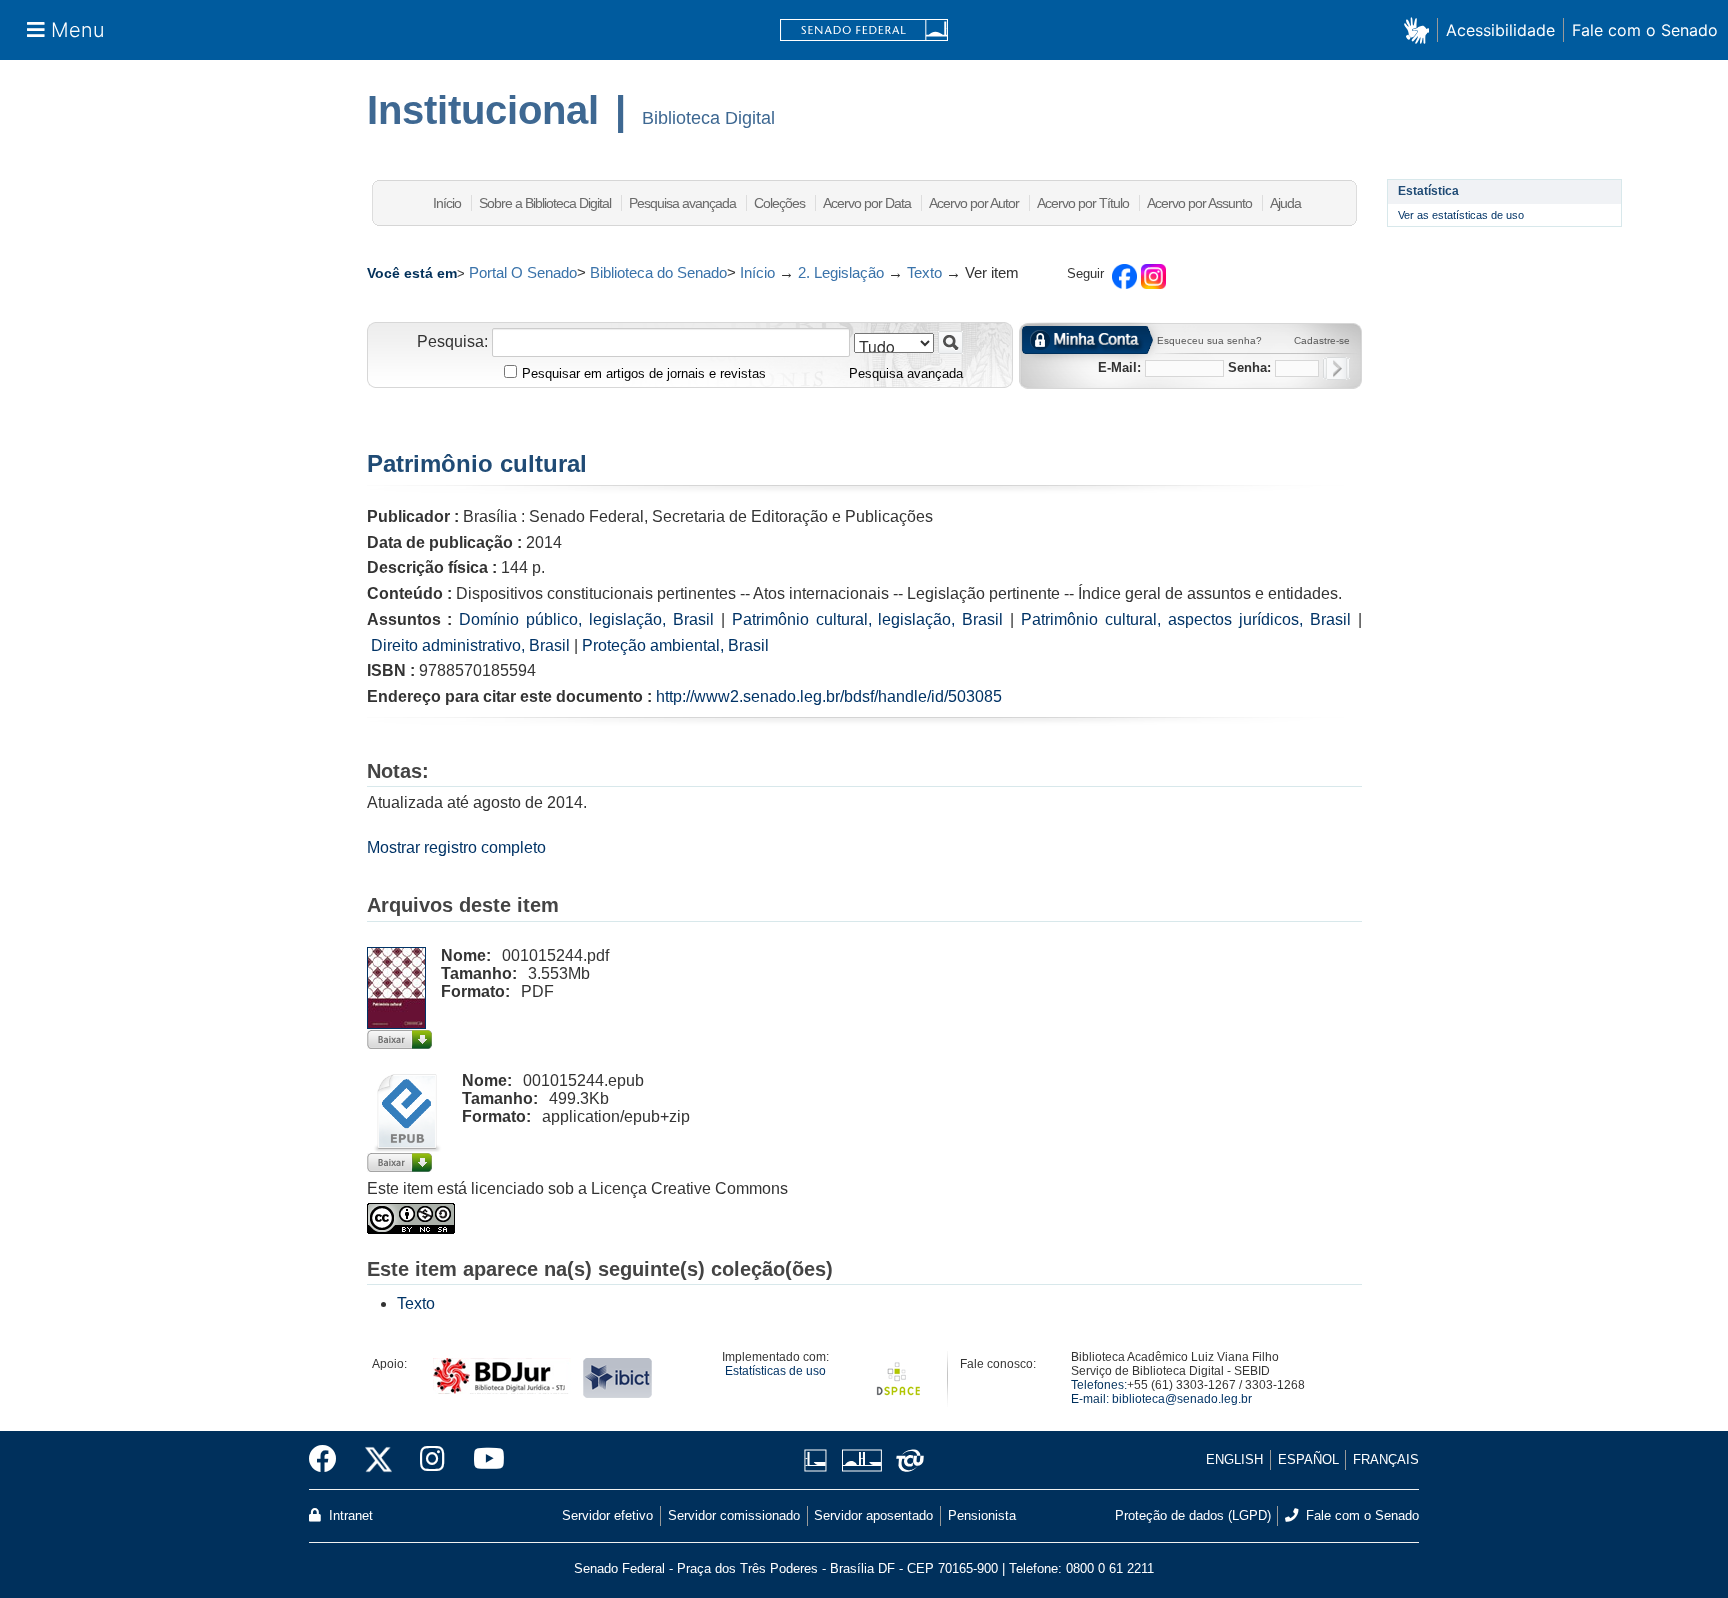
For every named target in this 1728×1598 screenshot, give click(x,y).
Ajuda (1285, 203)
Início (447, 203)
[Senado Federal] (864, 30)
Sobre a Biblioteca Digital (545, 203)
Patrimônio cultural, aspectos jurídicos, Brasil (1186, 619)
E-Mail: (1119, 367)
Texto (924, 272)
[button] (1420, 29)
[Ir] (950, 342)
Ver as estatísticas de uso (1461, 215)
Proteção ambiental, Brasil (675, 645)
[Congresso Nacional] (861, 1460)
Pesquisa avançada (682, 203)
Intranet (349, 1515)
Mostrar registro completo (456, 847)
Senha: (1249, 367)
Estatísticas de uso (775, 1371)
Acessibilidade (1500, 30)
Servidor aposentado (873, 1515)
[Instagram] (432, 1460)
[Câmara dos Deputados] (819, 1460)
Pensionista (982, 1515)
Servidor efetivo (607, 1515)
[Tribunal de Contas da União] (906, 1460)
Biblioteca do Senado (658, 272)
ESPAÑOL (1308, 1459)
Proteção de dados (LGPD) (1193, 1515)
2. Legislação (841, 272)
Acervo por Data (867, 203)
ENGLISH (1234, 1459)
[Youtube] (482, 1460)
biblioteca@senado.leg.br (1182, 1399)
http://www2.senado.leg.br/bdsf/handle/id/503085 (829, 696)
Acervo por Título (1083, 203)
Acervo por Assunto (1199, 203)
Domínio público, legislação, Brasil (586, 619)
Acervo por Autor (974, 203)
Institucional (483, 110)
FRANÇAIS (1386, 1459)
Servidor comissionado (734, 1515)
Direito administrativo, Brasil (470, 645)
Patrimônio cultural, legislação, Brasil (868, 619)
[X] (378, 1460)
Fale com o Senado (1645, 30)
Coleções (779, 203)
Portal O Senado (523, 272)
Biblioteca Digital (708, 118)
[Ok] (1336, 368)
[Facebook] (330, 1460)
